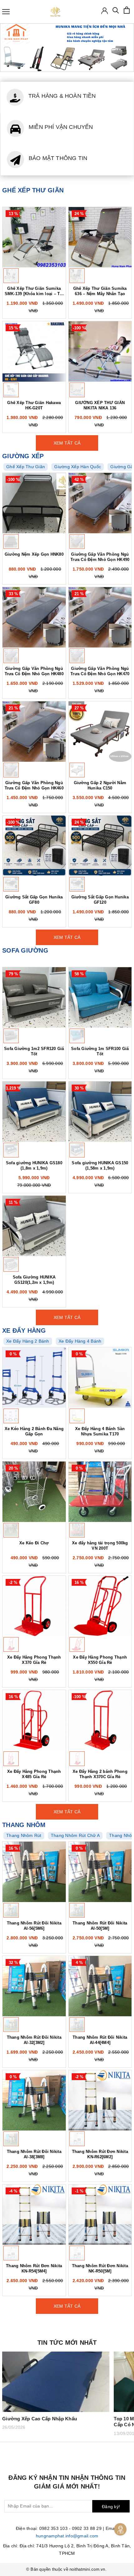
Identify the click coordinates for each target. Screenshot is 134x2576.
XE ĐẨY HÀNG (24, 1330)
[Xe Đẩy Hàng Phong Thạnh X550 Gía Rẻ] (100, 1606)
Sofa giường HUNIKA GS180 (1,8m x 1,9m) (34, 1166)
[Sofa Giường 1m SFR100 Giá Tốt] (100, 997)
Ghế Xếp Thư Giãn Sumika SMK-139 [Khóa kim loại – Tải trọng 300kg (34, 291)
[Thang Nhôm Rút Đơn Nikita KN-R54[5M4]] (34, 2215)
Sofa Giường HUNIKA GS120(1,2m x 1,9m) (34, 1280)
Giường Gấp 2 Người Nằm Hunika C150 (100, 785)
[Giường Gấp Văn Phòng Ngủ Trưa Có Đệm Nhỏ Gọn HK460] (34, 732)
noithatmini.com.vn (87, 2569)
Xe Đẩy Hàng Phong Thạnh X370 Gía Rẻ (34, 1660)
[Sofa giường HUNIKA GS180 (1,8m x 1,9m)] (34, 1112)
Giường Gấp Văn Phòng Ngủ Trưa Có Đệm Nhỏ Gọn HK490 (100, 557)
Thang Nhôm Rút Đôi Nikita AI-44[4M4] (100, 2040)
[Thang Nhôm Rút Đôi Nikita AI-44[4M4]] (100, 1986)
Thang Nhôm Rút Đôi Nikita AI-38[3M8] (34, 2154)
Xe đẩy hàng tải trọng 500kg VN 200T (100, 1546)
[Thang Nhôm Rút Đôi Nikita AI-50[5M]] (100, 1872)
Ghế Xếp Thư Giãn (26, 467)
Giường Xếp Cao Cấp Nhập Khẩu (40, 2419)
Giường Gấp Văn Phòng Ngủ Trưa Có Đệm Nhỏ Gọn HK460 (34, 785)
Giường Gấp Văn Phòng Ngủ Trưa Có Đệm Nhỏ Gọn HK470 (100, 671)
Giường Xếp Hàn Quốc (78, 467)
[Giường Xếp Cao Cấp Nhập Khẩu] (56, 2382)
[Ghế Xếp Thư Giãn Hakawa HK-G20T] (34, 351)
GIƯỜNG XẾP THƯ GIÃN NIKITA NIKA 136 (100, 405)
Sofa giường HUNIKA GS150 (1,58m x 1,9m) (100, 1166)
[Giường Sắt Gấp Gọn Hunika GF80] (34, 846)
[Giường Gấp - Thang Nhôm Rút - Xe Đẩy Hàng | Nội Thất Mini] (55, 12)
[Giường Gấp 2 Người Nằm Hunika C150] (100, 732)
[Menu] (6, 12)
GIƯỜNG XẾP (23, 456)
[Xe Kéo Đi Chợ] (34, 1492)
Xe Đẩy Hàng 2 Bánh (28, 1341)
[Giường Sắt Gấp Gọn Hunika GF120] (100, 846)
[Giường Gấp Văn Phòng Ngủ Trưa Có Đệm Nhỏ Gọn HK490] (100, 503)
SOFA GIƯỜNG (25, 950)
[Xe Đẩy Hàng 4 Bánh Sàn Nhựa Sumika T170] (100, 1377)
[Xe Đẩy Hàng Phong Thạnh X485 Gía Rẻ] (34, 1720)
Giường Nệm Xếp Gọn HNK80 (34, 554)
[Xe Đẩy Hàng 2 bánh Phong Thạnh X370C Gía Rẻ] (100, 1720)
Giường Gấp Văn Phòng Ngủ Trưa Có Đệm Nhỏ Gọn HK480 (34, 671)
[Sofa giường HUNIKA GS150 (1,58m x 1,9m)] (100, 1112)
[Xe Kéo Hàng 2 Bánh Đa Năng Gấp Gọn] (34, 1377)
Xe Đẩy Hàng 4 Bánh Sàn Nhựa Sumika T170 (100, 1431)
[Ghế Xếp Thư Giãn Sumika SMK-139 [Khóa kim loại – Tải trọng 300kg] (34, 237)
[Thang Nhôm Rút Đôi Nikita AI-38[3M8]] (34, 2100)
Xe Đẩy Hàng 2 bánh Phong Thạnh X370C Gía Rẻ (100, 1774)
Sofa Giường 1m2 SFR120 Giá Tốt (34, 1051)
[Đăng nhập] (105, 10)
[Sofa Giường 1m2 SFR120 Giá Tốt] (34, 997)
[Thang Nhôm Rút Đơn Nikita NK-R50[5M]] (100, 2215)
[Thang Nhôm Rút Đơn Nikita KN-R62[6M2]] (100, 2100)
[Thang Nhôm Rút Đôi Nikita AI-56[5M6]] (34, 1872)
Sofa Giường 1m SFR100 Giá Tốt (100, 1051)
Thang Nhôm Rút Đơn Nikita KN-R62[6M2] (100, 2154)
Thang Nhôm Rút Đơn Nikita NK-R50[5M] (100, 2268)
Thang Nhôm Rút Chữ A (75, 1835)
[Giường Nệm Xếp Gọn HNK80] (34, 503)
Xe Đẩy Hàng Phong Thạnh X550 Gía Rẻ (100, 1660)
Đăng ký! (111, 2507)
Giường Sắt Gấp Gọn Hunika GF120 (100, 900)
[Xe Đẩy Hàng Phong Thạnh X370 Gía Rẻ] (34, 1606)
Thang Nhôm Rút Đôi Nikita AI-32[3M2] (34, 2040)
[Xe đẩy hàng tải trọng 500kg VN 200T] (100, 1492)
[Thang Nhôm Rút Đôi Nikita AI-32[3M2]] (34, 1986)
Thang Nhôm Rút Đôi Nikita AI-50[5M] (100, 1926)
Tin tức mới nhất (67, 2343)
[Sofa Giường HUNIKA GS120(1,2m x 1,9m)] (34, 1226)
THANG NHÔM (24, 1825)
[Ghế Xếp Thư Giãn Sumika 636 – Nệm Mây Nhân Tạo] (100, 237)
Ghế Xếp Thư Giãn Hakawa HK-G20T (34, 405)
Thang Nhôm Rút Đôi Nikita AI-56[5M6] (34, 1926)
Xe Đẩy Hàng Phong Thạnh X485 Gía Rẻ (34, 1774)
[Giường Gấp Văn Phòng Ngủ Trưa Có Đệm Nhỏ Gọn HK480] (34, 617)
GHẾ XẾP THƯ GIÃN (33, 190)
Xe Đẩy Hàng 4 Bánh (80, 1341)
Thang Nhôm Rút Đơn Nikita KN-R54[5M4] (34, 2268)
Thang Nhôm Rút (24, 1835)
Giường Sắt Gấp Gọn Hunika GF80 (34, 900)
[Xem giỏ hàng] (127, 10)
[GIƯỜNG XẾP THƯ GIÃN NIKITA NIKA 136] (100, 351)
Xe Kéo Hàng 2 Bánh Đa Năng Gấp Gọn (34, 1431)
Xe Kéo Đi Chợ (34, 1543)
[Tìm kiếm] (116, 12)
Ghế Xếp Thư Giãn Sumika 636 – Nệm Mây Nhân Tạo (100, 291)
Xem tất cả (67, 443)
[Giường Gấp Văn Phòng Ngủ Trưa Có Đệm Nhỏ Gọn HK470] (100, 617)
